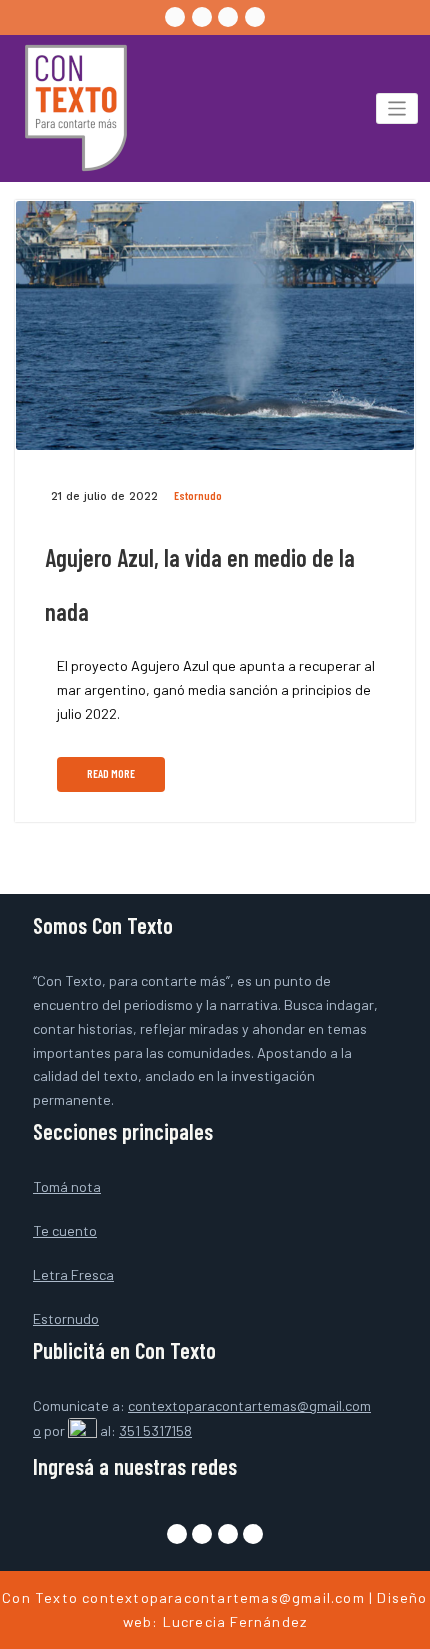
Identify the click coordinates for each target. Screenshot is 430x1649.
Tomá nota (67, 1186)
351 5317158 (155, 1430)
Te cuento (65, 1230)
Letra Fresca (73, 1274)
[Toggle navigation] (397, 108)
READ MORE (111, 773)
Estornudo (198, 495)
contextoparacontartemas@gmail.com (223, 1597)
